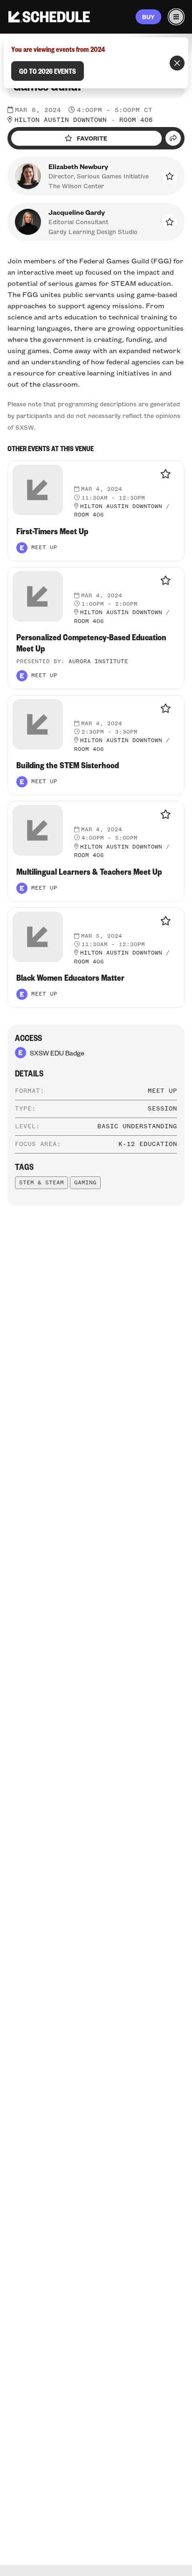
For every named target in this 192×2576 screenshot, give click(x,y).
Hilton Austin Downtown (61, 120)
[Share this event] (173, 138)
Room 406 (136, 120)
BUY (148, 17)
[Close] (177, 63)
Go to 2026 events (48, 71)
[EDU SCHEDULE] (49, 17)
